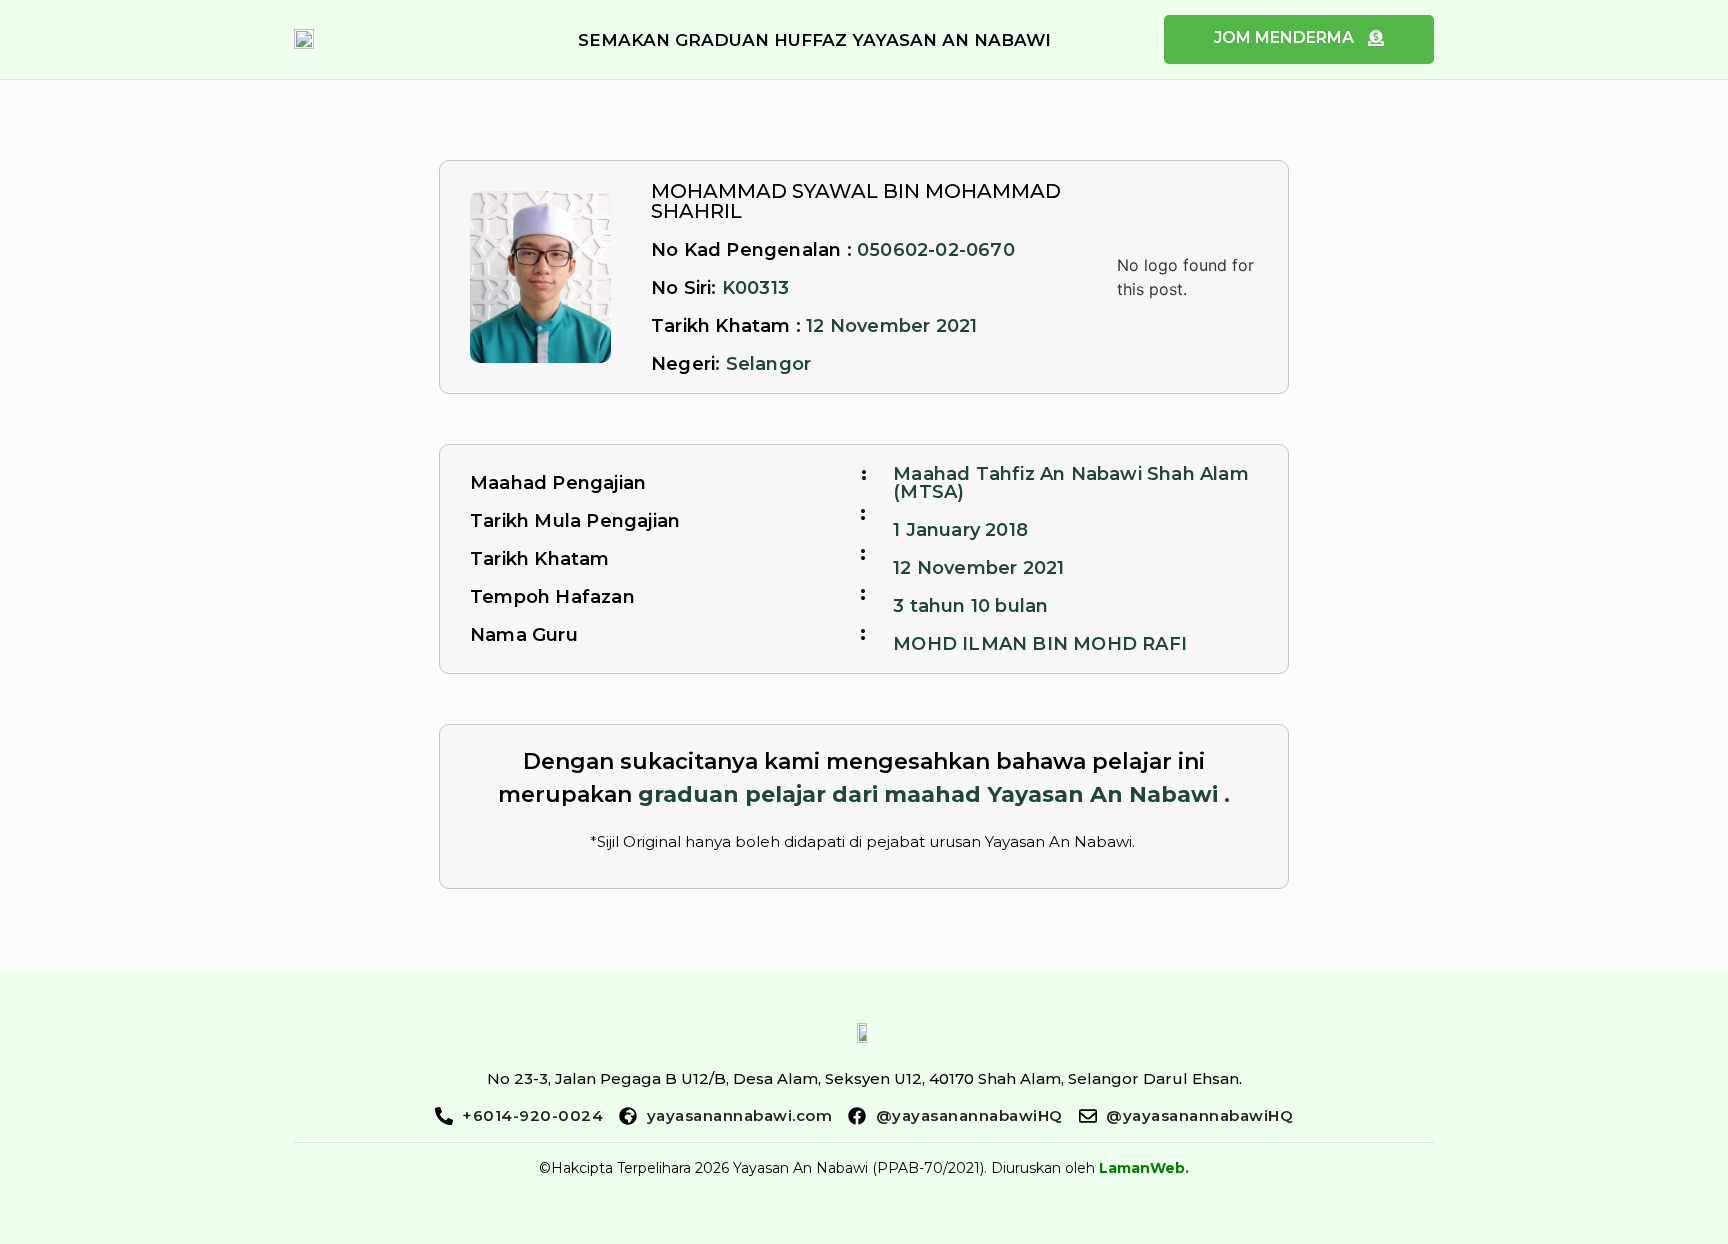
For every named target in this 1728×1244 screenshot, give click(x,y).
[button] (814, 40)
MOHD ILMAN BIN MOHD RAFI (1040, 644)
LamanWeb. (1144, 1168)
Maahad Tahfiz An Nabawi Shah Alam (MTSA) (1071, 483)
